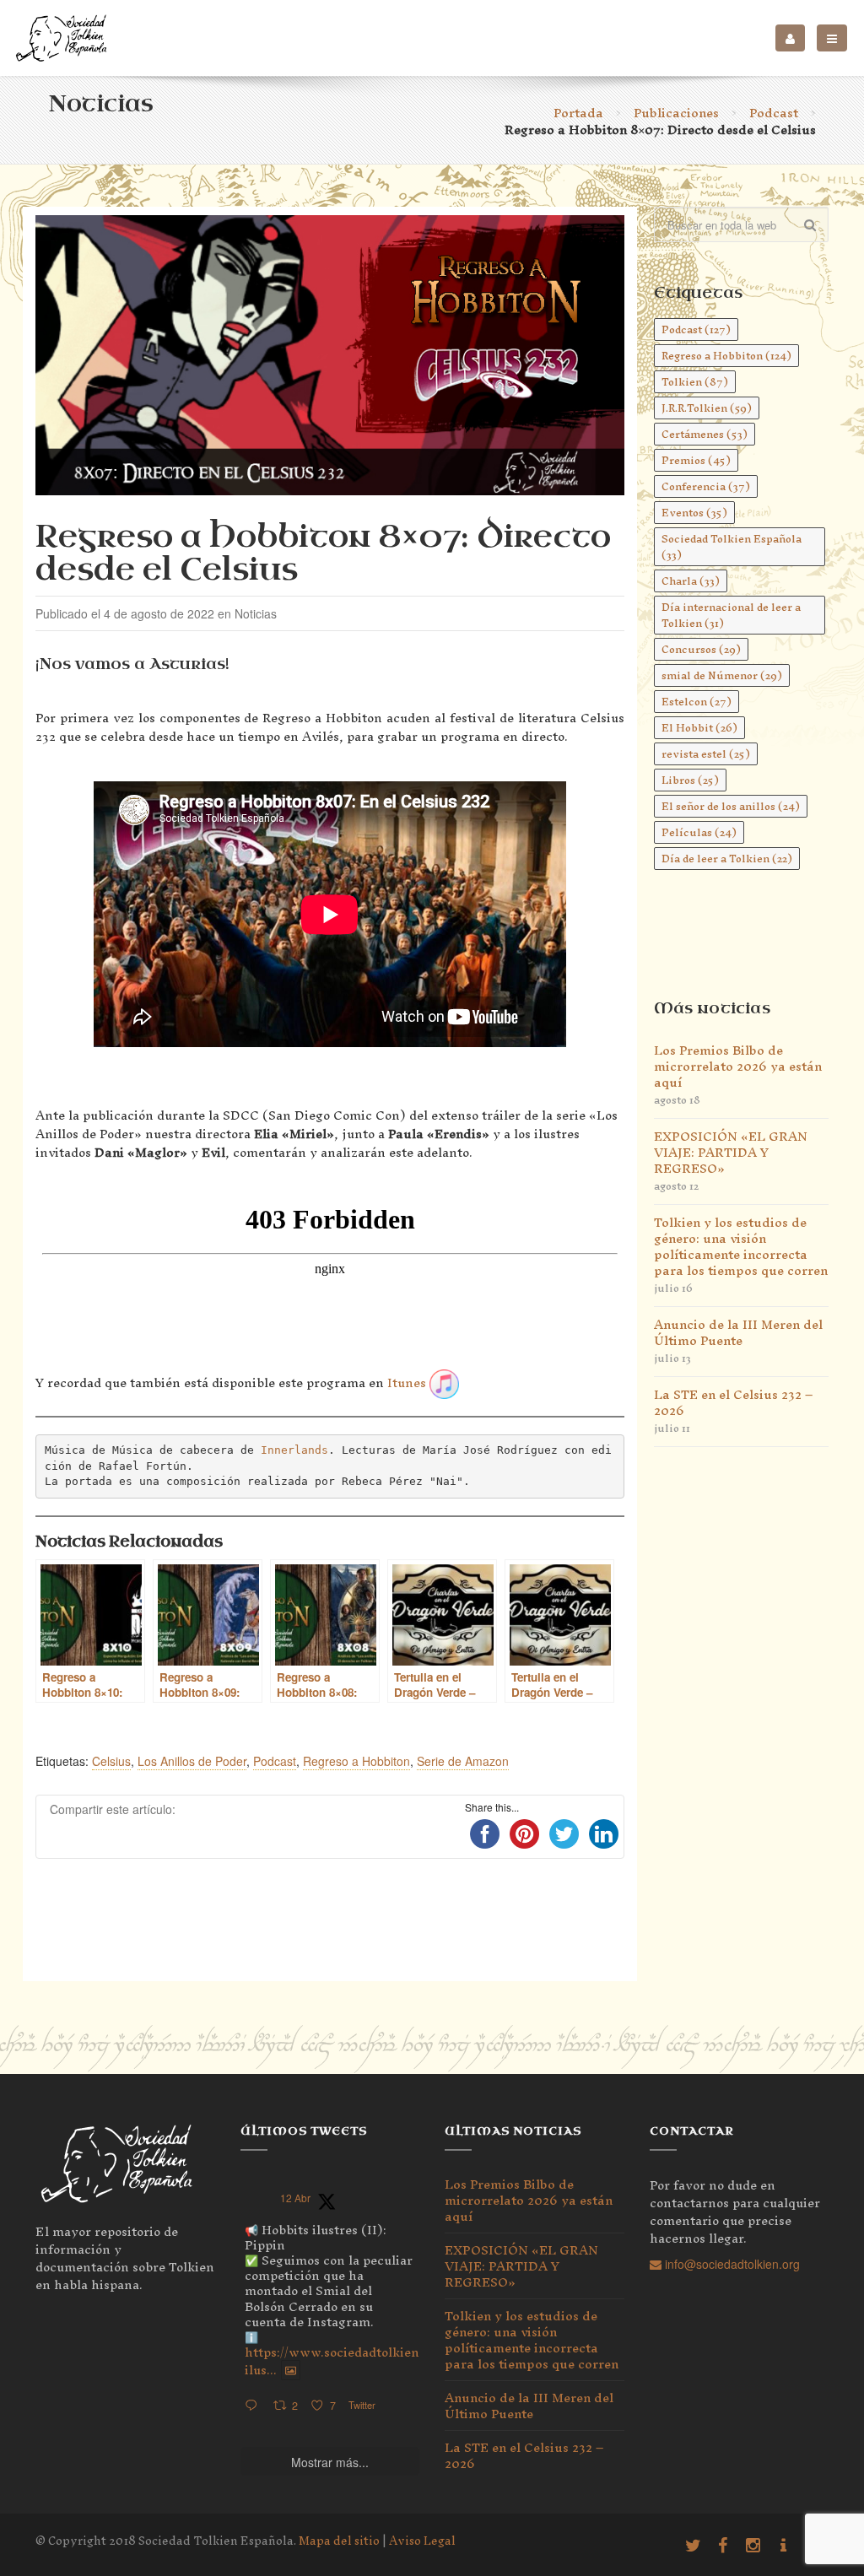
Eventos (694, 513)
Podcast (774, 113)
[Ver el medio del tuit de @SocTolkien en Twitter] (291, 2370)
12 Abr (295, 2198)
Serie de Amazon (463, 1761)
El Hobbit (699, 728)
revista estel (706, 754)
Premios (696, 460)
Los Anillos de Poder (192, 1761)
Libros (690, 780)
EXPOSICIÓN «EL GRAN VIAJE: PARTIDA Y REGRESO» (731, 1152)
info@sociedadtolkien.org (731, 2264)
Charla (691, 581)
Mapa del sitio (339, 2541)
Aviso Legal (422, 2541)
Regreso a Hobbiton (356, 1761)
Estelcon (697, 702)
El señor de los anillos (731, 806)
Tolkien (695, 382)
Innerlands (294, 1450)
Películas (699, 832)
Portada (578, 113)
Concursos (701, 649)
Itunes (407, 1383)
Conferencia (706, 486)
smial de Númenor (722, 675)
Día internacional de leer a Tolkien (731, 615)
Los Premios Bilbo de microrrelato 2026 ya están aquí (738, 1066)
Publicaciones (676, 113)
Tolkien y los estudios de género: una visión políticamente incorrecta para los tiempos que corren (741, 1246)
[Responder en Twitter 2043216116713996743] (255, 2406)
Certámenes (705, 434)
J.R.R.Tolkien (707, 408)
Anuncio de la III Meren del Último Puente (738, 1332)
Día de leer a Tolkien (727, 859)
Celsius (111, 1761)
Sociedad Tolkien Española (732, 547)
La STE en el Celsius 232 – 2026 (733, 1402)
